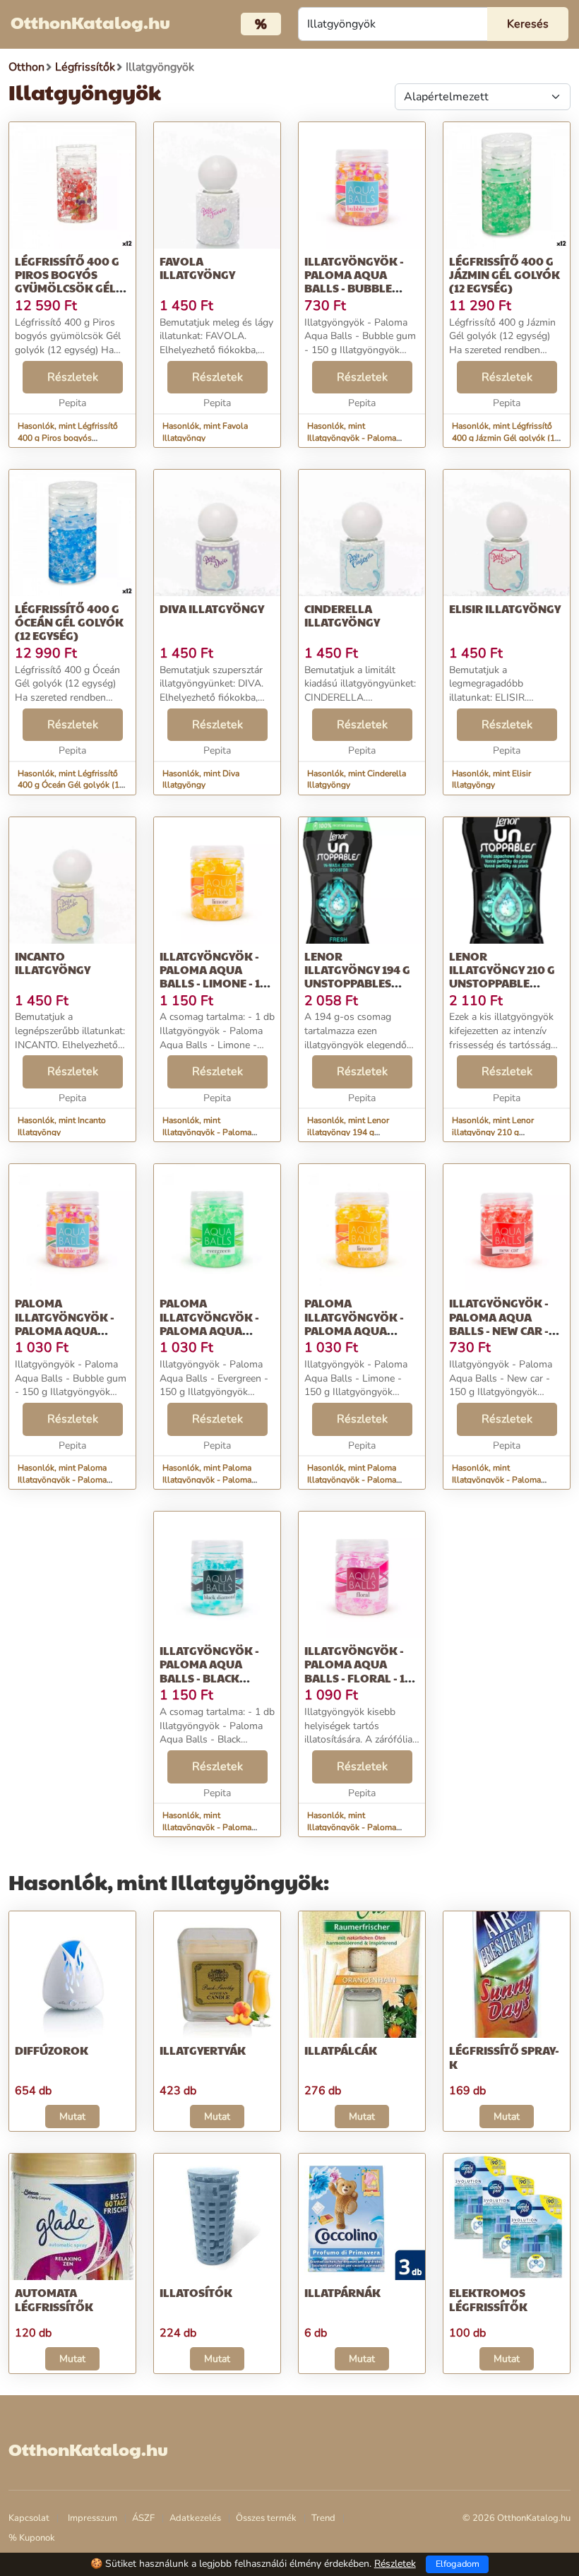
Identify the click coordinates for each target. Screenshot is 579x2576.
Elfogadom (458, 2564)
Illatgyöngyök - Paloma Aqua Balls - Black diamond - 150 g (209, 1671)
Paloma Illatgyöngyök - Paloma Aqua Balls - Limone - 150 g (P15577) (362, 1330)
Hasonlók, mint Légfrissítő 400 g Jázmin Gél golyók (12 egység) (506, 438)
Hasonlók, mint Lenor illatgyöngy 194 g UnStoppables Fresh (348, 1132)
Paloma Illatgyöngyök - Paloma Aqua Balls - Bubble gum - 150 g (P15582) (72, 1330)
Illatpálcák (341, 2050)
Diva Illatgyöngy (212, 609)
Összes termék (266, 2518)
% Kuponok (32, 2538)
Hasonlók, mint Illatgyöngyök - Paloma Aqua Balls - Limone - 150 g (216, 1132)
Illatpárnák (342, 2292)
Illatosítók (196, 2292)
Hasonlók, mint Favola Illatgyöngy (205, 432)
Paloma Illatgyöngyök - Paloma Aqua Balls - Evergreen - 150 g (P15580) (217, 1330)
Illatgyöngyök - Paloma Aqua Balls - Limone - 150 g (217, 977)
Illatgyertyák (203, 2050)
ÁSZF (143, 2518)
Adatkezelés (195, 2518)
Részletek (73, 377)
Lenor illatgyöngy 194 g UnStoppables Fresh (357, 977)
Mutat (72, 2117)
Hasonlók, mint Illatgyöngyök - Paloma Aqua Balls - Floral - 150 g (358, 1827)
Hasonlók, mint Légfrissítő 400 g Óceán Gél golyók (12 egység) (71, 785)
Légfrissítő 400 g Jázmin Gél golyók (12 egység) (505, 274)
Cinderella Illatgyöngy (342, 615)
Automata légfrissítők (54, 2299)
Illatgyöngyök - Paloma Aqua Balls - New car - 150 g (499, 1323)
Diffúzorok (52, 2050)
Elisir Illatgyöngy (505, 609)
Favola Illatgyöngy (197, 268)
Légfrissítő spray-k (504, 2057)
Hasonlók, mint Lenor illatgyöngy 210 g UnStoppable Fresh (493, 1132)
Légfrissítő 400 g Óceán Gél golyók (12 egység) (69, 622)
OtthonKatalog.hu (90, 22)
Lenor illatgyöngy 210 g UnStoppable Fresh (502, 977)
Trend (323, 2518)
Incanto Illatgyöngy (53, 963)
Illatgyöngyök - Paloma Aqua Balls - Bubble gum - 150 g (354, 281)
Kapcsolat (29, 2518)
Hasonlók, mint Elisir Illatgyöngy (491, 779)
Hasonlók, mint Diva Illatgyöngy (201, 779)
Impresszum (92, 2518)
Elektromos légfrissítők (488, 2299)
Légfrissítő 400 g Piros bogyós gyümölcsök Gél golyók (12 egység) (71, 281)
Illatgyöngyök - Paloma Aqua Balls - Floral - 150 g (362, 1671)
